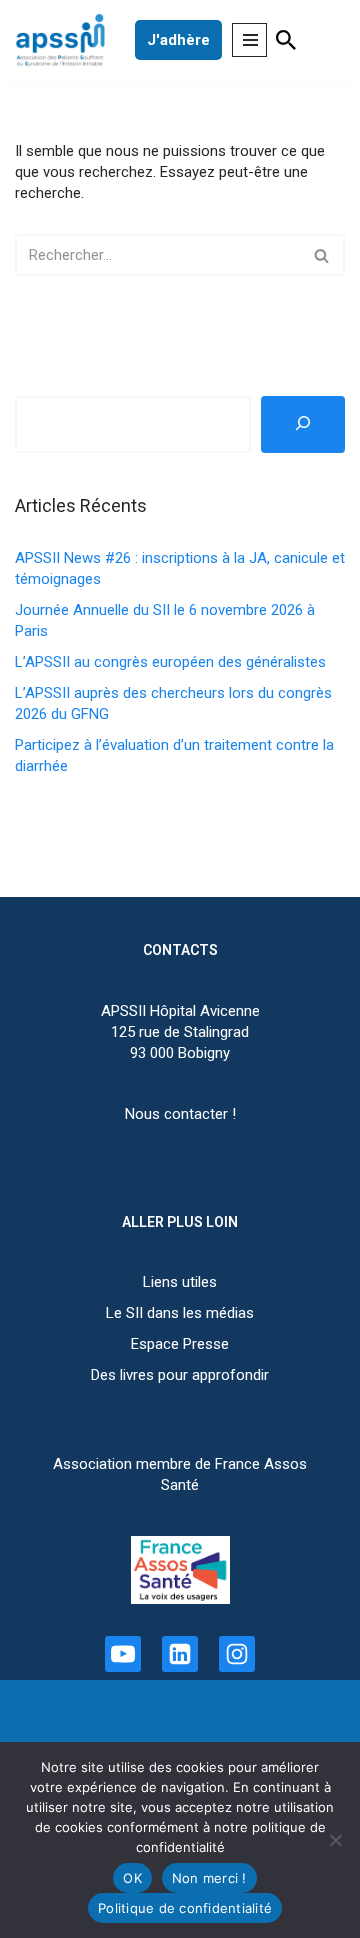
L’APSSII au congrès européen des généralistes (170, 662)
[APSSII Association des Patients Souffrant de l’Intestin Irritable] (65, 40)
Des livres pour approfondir (180, 1375)
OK (132, 1878)
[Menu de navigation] (249, 40)
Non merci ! (209, 1878)
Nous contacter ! (180, 1114)
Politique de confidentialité (185, 1908)
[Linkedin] (180, 1654)
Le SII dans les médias (180, 1313)
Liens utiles (180, 1282)
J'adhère (178, 40)
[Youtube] (123, 1654)
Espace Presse (180, 1344)
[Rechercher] (286, 40)
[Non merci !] (335, 1840)
